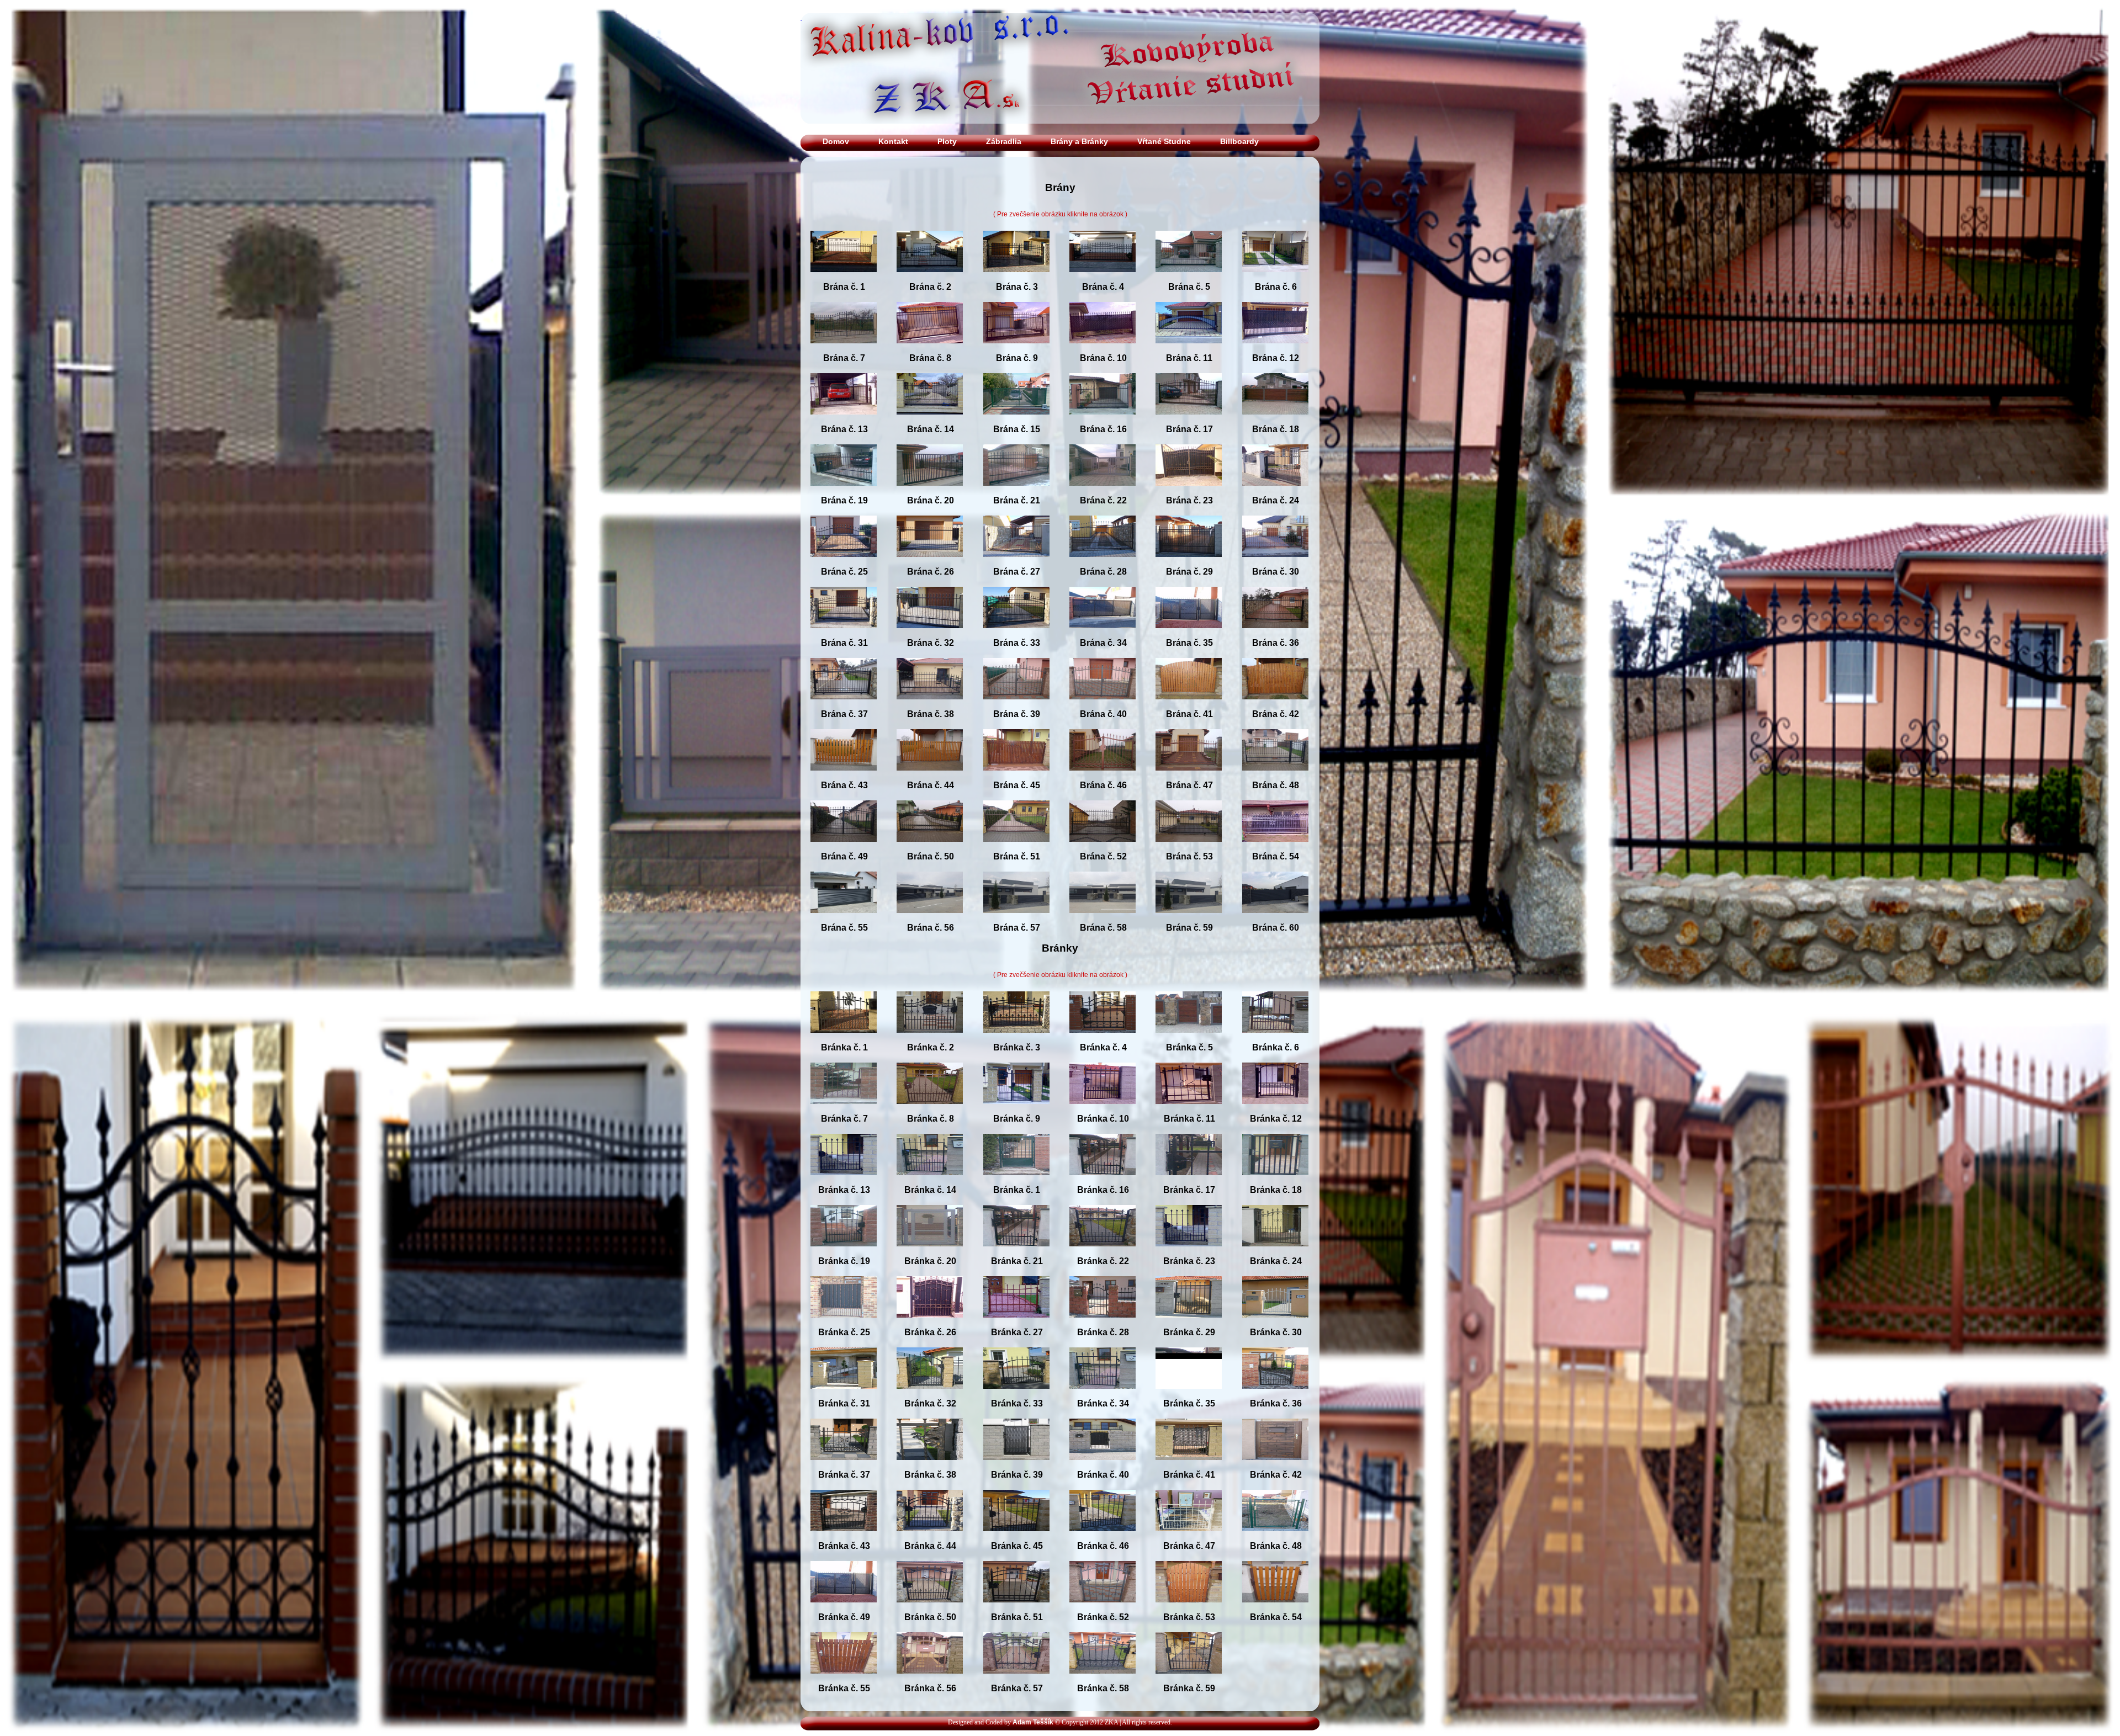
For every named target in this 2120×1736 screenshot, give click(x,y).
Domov (836, 141)
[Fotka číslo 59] (1189, 920)
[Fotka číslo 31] (844, 635)
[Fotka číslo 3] (1016, 279)
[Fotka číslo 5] (1189, 279)
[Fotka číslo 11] (1189, 350)
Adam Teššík (1033, 1722)
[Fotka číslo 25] (844, 564)
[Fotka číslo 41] (1189, 706)
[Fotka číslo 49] (844, 848)
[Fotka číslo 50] (930, 848)
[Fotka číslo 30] (1275, 564)
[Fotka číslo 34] (1103, 635)
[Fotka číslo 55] (844, 920)
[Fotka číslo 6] (1275, 279)
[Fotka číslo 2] (930, 279)
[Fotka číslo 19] (844, 492)
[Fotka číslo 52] (1103, 848)
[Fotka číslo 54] (1275, 848)
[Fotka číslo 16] (1103, 421)
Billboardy (1239, 141)
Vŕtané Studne (1164, 141)
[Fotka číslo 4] (1103, 279)
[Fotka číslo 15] (1016, 421)
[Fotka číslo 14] (930, 421)
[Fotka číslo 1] (844, 279)
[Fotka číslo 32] (930, 635)
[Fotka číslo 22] (1103, 492)
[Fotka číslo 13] (844, 421)
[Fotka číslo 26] (930, 564)
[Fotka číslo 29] (1189, 564)
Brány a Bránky (1079, 141)
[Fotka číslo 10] (1103, 350)
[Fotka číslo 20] (930, 492)
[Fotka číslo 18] (1275, 421)
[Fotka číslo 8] (930, 350)
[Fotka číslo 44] (930, 777)
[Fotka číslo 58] (1103, 920)
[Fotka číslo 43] (844, 777)
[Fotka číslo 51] (1016, 848)
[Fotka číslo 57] (1016, 920)
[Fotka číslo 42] (1275, 706)
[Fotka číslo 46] (1103, 777)
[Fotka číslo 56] (930, 920)
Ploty (947, 141)
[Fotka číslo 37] (844, 706)
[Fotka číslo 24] (1275, 492)
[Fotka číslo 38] (930, 706)
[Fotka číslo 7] (844, 350)
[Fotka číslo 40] (1103, 706)
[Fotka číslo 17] (1189, 421)
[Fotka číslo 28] (1103, 564)
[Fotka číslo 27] (1016, 564)
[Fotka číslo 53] (1189, 848)
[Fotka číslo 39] (1016, 706)
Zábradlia (1004, 141)
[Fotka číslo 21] (1016, 492)
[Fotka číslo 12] (1275, 350)
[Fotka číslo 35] (1189, 635)
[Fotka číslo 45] (1016, 777)
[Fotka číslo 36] (1275, 635)
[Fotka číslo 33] (1016, 635)
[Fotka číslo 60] (1275, 920)
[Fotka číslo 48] (1275, 777)
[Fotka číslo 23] (1189, 492)
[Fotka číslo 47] (1189, 777)
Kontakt (893, 141)
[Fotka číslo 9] (1016, 350)
